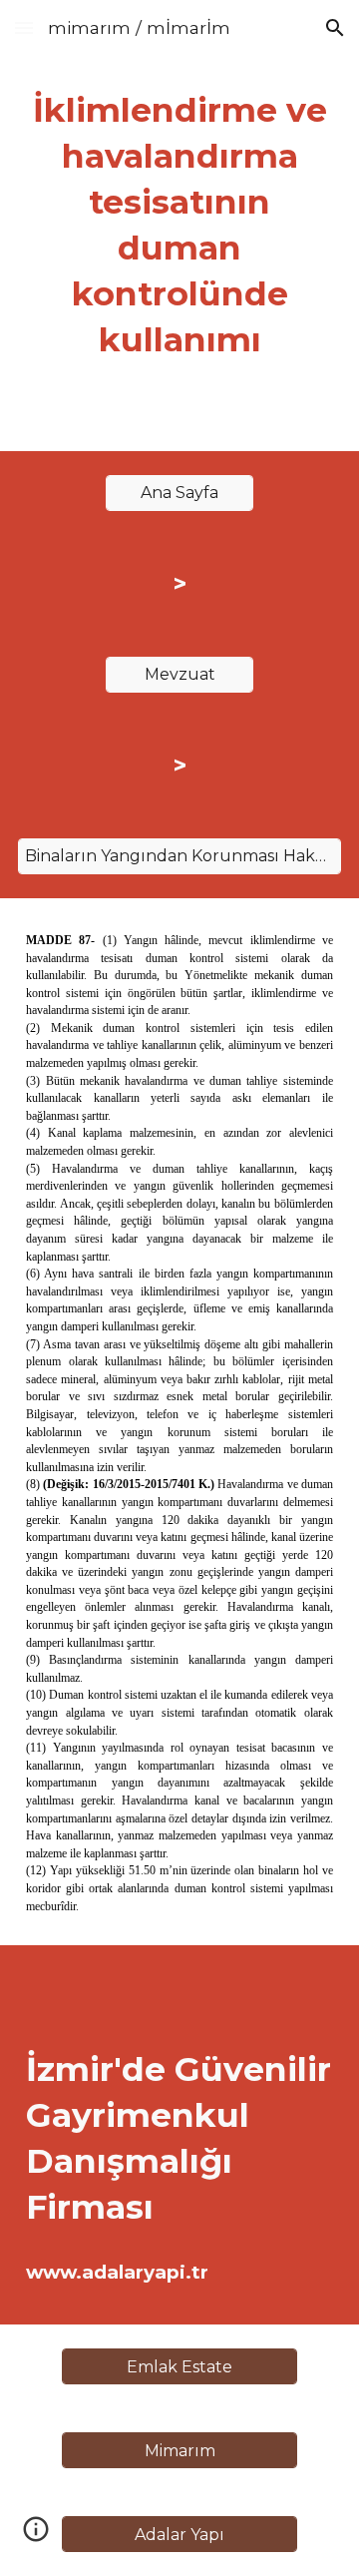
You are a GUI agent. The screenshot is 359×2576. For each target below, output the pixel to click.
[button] (24, 27)
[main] (179, 226)
